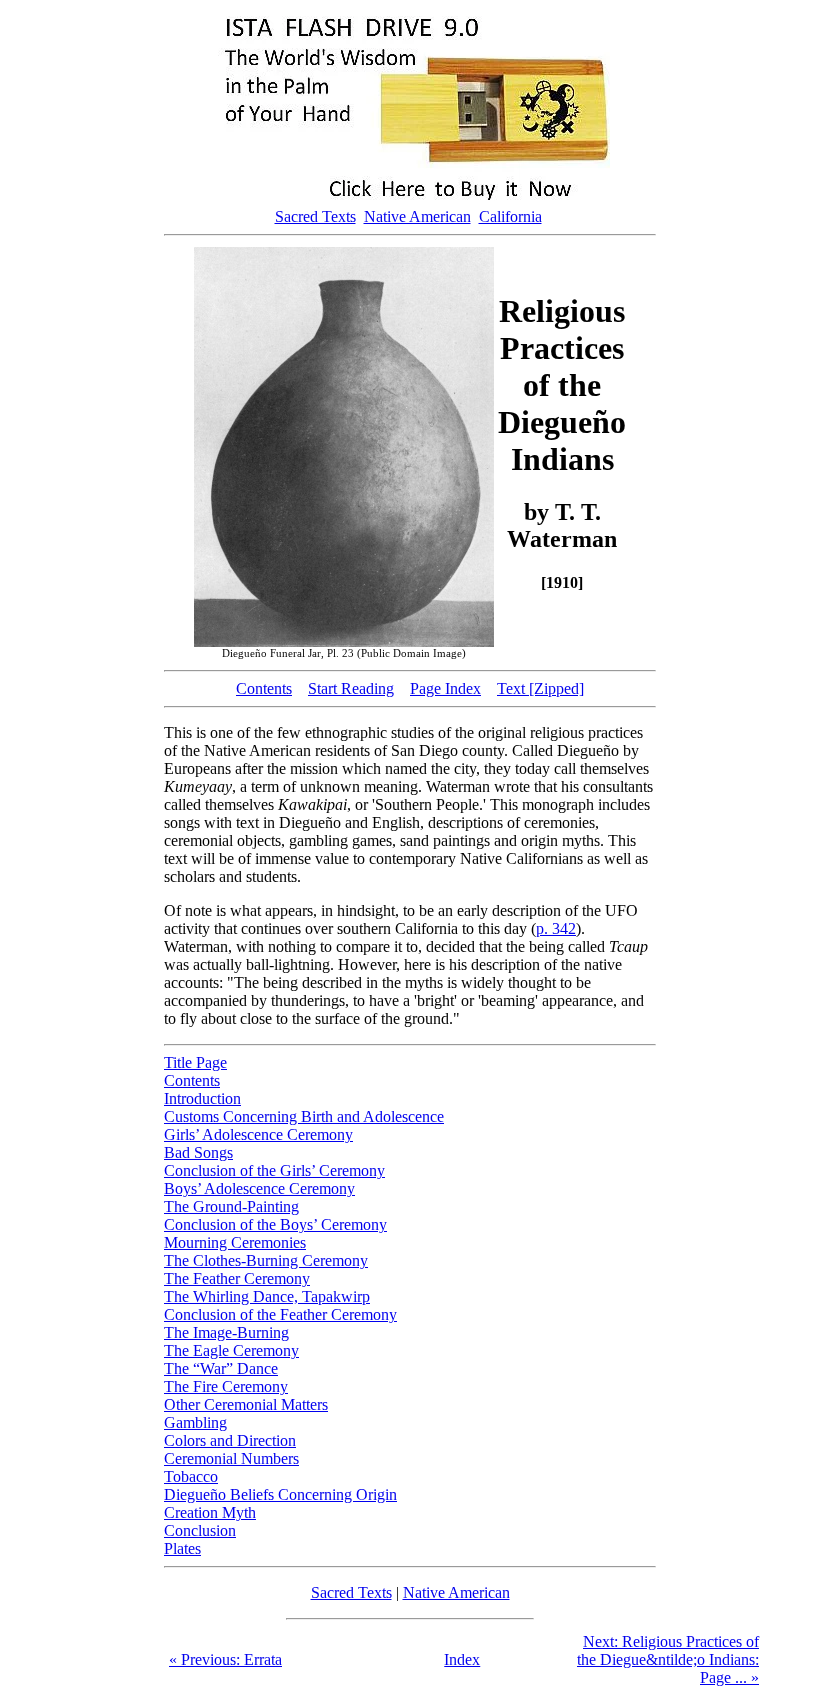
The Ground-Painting (231, 1206)
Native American (417, 216)
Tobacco (191, 1476)
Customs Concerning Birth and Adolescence (304, 1116)
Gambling (195, 1422)
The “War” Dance (221, 1368)
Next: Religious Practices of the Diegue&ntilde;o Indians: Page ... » (668, 1659)
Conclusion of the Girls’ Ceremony (274, 1170)
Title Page (195, 1062)
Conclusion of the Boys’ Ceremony (275, 1224)
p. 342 (556, 928)
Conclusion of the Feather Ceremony (280, 1314)
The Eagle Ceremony (231, 1350)
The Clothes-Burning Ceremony (266, 1260)
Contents (264, 688)
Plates (182, 1548)
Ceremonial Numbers (231, 1458)
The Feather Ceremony (237, 1278)
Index (462, 1659)
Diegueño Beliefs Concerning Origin (280, 1494)
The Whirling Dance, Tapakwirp (267, 1296)
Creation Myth (210, 1512)
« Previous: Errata (225, 1659)
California (510, 216)
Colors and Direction (230, 1440)
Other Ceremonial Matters (246, 1404)
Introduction (202, 1098)
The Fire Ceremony (226, 1386)
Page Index (445, 688)
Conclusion (200, 1530)
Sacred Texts (315, 216)
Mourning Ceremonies (235, 1242)
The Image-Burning (226, 1332)
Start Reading (351, 688)
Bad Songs (198, 1152)
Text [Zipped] (540, 688)
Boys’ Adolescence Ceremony (259, 1188)
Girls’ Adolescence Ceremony (258, 1134)
